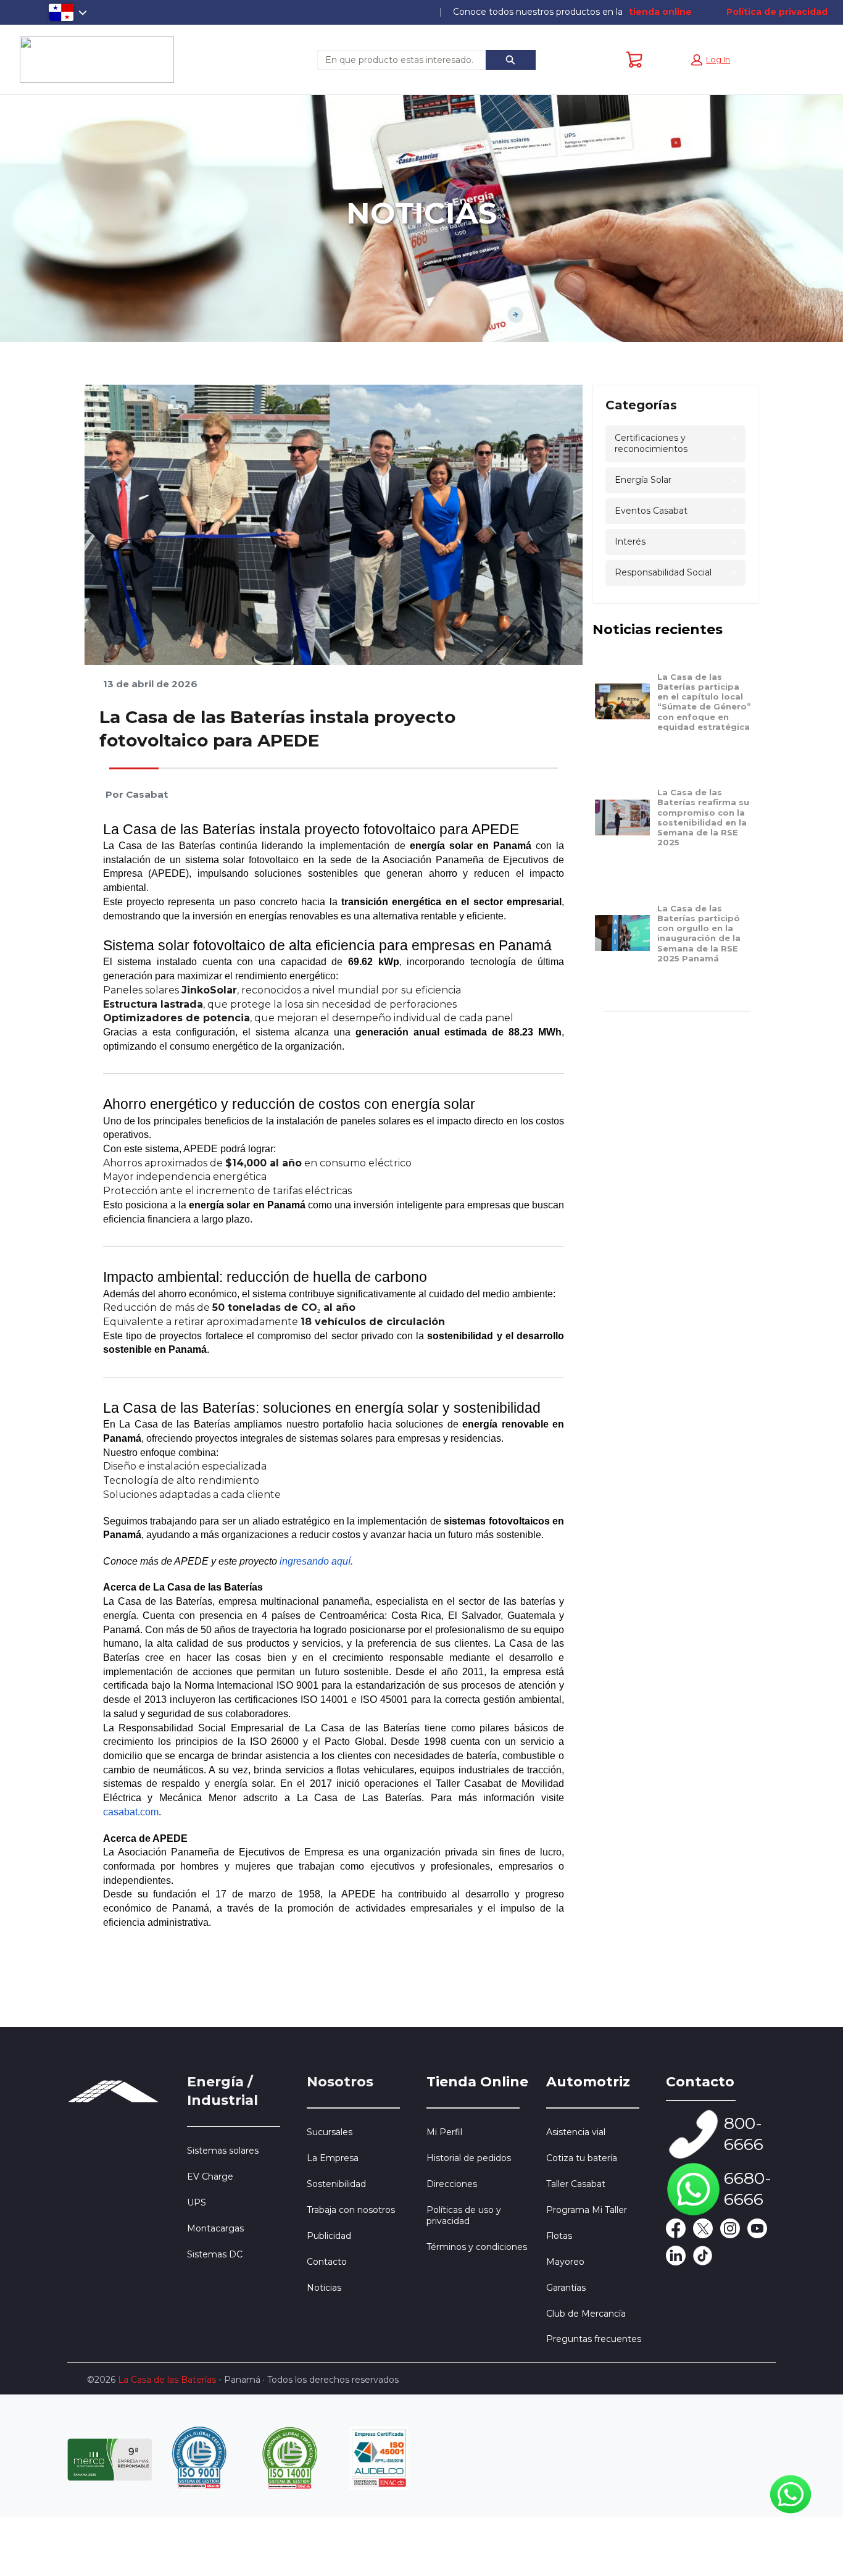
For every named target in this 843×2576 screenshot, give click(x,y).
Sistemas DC (215, 2254)
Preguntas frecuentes (594, 2339)
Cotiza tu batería (582, 2158)
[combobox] (397, 60)
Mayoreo (565, 2262)
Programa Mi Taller (587, 2210)
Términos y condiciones (477, 2247)
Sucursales (330, 2132)
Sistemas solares (223, 2151)
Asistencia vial (576, 2132)
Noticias (324, 2288)
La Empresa (333, 2158)
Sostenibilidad (336, 2184)
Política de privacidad (777, 12)
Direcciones (452, 2184)
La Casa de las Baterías (167, 2380)
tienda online (660, 12)
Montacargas (215, 2228)
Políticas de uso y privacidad (464, 2215)
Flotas (559, 2236)
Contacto (327, 2262)
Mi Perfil (444, 2132)
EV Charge (210, 2177)
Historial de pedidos (469, 2158)
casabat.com (131, 1812)
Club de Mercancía (586, 2314)
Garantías (566, 2288)
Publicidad (329, 2236)
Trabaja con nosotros (351, 2210)
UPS (197, 2202)
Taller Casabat (576, 2184)
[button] (711, 60)
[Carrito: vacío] (634, 60)
